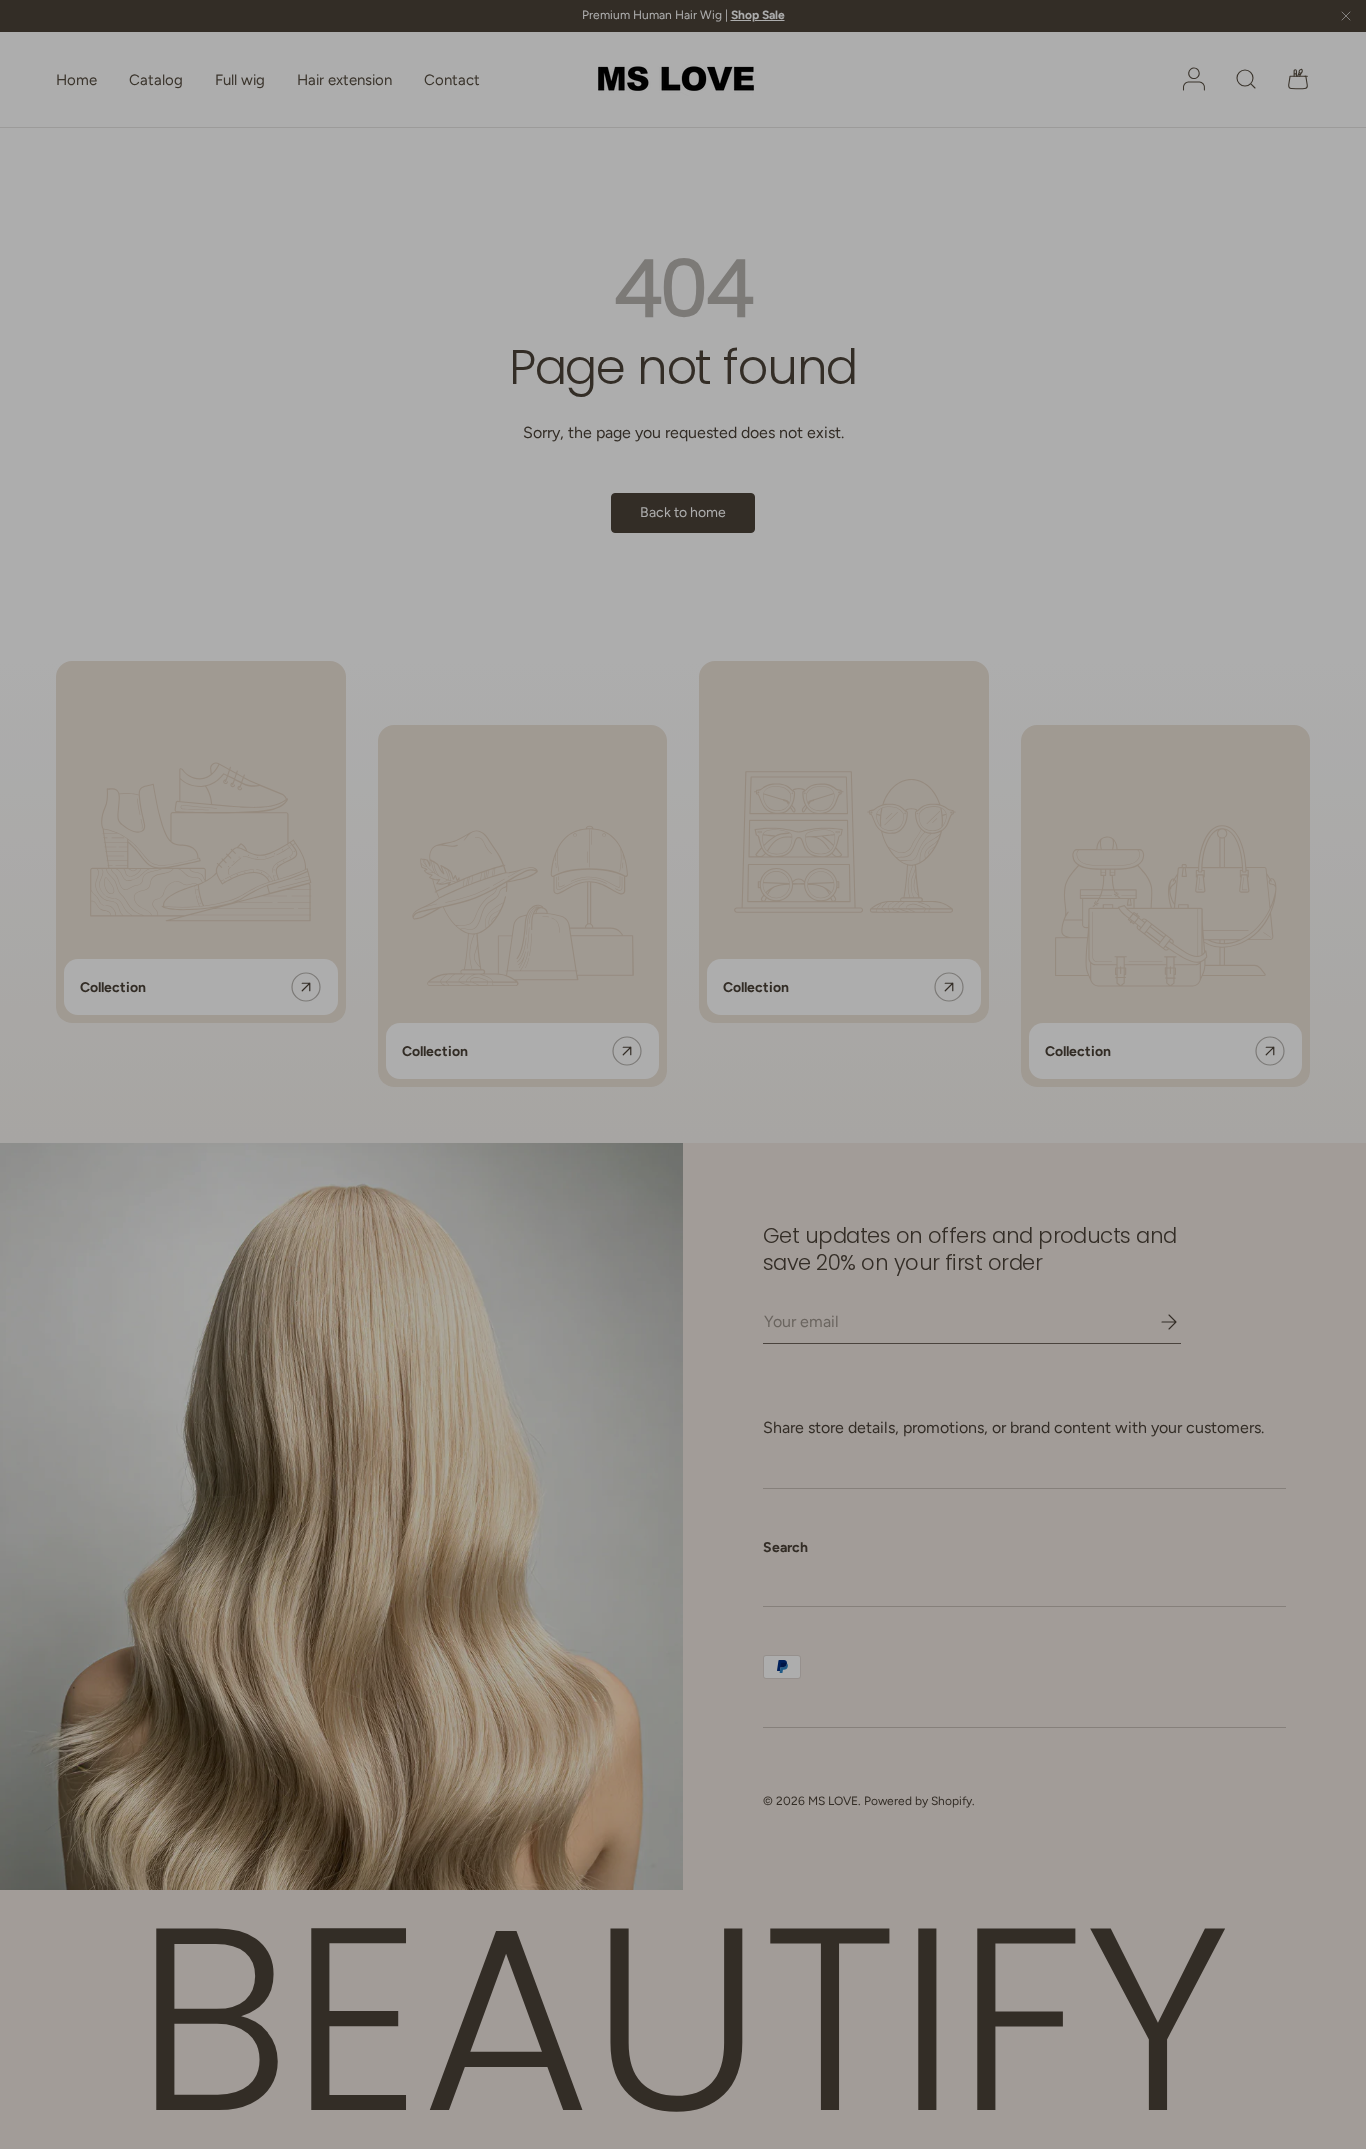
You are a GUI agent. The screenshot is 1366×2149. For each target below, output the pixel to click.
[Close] (884, 811)
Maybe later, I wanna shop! (683, 1162)
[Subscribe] (817, 1065)
